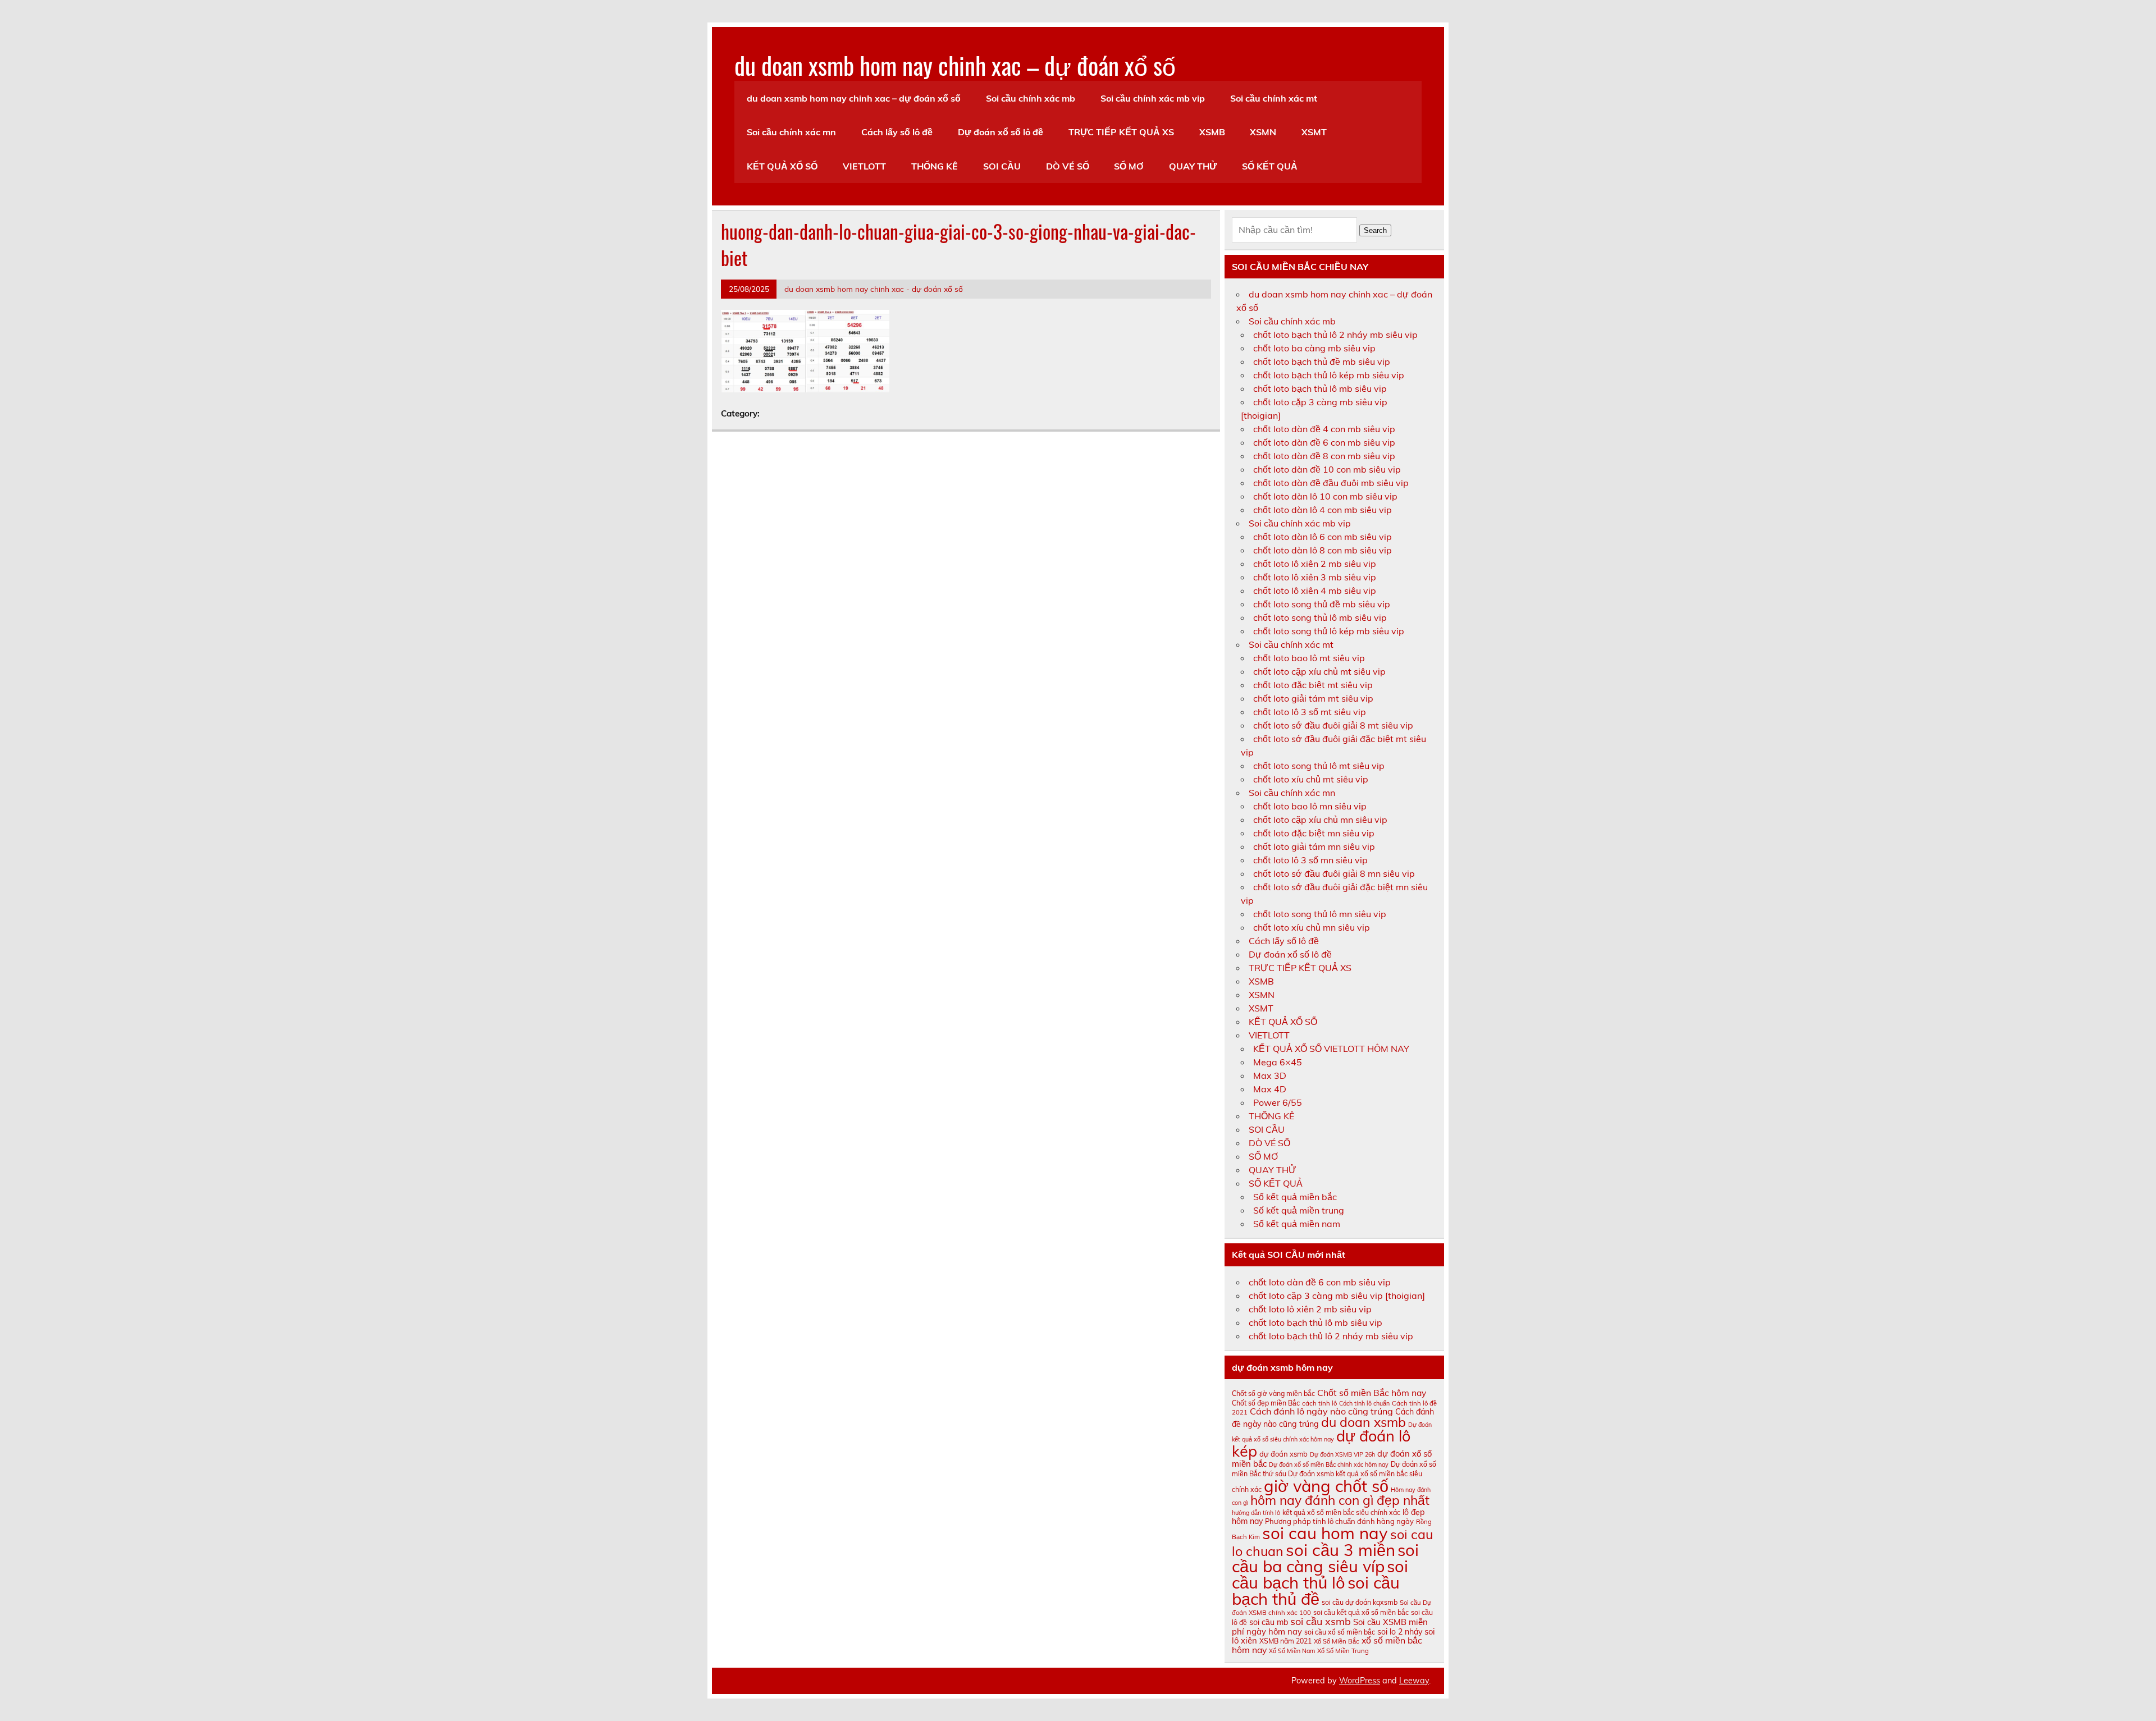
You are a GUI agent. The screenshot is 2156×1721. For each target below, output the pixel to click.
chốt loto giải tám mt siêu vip (1313, 698)
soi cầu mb (1269, 1622)
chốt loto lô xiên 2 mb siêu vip (1315, 564)
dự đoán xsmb (1283, 1454)
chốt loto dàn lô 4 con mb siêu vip (1323, 510)
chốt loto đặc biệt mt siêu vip (1313, 685)
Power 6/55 (1278, 1102)
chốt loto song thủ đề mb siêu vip (1322, 604)
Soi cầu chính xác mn (791, 132)
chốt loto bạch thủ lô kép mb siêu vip (1329, 375)
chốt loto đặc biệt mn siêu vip (1314, 833)
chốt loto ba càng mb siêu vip (1314, 348)
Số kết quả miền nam (1297, 1224)
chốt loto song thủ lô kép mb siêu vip (1329, 631)
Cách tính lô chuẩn (1364, 1403)
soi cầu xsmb (1321, 1621)
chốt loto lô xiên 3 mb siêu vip (1315, 577)
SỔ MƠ (1129, 166)
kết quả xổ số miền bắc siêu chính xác (1341, 1512)
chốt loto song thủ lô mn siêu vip (1320, 914)
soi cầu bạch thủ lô (1320, 1574)
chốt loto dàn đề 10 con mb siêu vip (1327, 469)
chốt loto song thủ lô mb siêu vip (1320, 617)
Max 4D (1270, 1089)
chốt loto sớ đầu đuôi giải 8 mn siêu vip (1334, 873)
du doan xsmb (1364, 1422)
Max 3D (1270, 1075)
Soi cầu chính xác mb (1031, 98)
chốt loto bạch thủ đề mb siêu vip (1322, 361)
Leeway (1414, 1681)
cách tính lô (1319, 1403)
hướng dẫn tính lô (1256, 1513)
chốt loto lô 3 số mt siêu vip (1310, 712)
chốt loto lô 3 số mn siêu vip (1310, 860)
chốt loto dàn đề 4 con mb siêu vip (1324, 429)
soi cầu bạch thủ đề (1316, 1590)
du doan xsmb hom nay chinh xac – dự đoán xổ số (955, 65)
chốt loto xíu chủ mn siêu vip (1312, 927)
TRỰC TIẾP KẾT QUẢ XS (1121, 132)
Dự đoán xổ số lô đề (1001, 132)
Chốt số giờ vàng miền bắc (1273, 1393)
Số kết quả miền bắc (1295, 1197)
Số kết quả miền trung (1299, 1210)
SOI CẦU (1002, 166)
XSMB (1212, 132)
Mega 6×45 (1278, 1062)
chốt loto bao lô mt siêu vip (1309, 658)
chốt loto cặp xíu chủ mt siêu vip (1319, 671)
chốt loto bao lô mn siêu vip (1310, 806)
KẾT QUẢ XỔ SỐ (782, 166)
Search (1375, 230)
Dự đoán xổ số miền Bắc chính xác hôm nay (1329, 1464)
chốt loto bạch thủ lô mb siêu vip (1320, 388)
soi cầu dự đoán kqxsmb (1360, 1602)
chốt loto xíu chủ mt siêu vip (1311, 779)
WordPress (1360, 1681)
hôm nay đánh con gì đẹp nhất (1340, 1500)
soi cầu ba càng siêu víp (1325, 1558)
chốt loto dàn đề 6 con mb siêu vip (1324, 442)
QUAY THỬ (1193, 166)
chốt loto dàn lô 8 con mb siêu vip (1323, 550)
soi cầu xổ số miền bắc (1340, 1632)
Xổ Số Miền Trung (1343, 1651)
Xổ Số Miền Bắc (1337, 1641)
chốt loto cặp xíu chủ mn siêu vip (1320, 820)
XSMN (1263, 132)
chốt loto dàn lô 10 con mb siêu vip (1325, 496)
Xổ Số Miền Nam (1292, 1651)
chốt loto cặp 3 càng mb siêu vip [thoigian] (1337, 1296)
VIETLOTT (864, 166)
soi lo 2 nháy (1400, 1632)
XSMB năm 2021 (1285, 1641)
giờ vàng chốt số (1326, 1486)
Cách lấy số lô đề (897, 132)
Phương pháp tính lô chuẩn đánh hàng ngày (1339, 1521)
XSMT (1314, 132)
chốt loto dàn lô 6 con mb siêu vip (1323, 537)
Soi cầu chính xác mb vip (1153, 98)
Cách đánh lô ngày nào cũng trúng (1321, 1411)
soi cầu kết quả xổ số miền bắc (1361, 1612)
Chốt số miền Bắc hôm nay (1372, 1393)
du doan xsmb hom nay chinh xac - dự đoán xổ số (874, 289)
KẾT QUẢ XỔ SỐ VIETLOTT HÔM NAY (1331, 1049)
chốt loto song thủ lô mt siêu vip (1319, 766)
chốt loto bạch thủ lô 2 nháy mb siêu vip (1335, 335)
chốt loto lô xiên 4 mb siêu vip (1315, 591)
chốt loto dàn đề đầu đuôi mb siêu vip (1331, 483)
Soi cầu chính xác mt (1274, 98)
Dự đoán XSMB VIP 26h (1342, 1454)
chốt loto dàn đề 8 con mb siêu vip (1324, 456)
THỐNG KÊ (935, 166)
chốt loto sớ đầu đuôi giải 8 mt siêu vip (1333, 725)
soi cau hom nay (1325, 1533)
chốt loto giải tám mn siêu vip (1314, 846)
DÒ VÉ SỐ (1068, 166)
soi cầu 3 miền (1340, 1550)
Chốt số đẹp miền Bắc (1266, 1403)
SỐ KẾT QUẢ (1270, 166)
